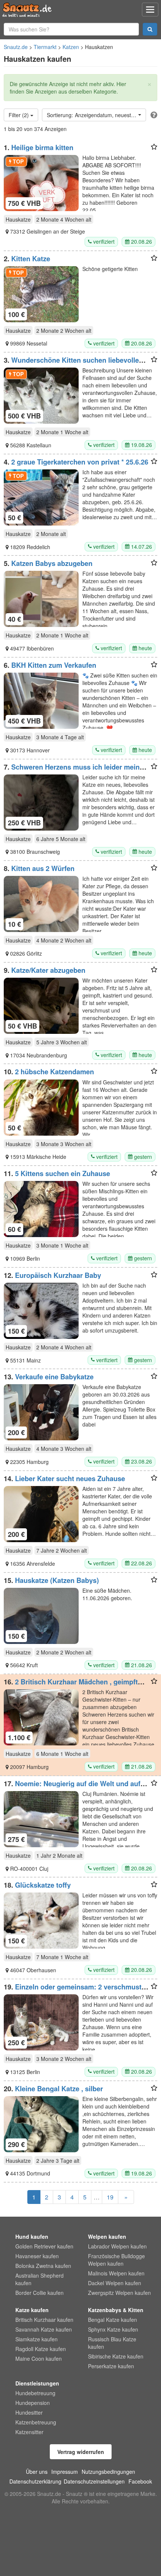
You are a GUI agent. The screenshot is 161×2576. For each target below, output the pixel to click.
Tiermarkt (45, 47)
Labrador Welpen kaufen (117, 2246)
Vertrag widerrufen (81, 2452)
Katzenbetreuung (36, 2422)
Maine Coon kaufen (39, 2359)
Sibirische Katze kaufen (116, 2356)
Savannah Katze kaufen (44, 2329)
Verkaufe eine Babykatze (54, 1377)
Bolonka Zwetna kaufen (43, 2266)
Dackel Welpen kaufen (115, 2283)
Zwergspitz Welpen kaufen (119, 2293)
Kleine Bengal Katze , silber (59, 2089)
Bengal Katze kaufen (113, 2320)
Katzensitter (29, 2432)
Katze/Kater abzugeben (48, 970)
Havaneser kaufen (37, 2256)
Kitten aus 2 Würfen (43, 868)
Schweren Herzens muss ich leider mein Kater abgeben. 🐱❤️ (72, 771)
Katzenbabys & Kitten (116, 2310)
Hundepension (33, 2403)
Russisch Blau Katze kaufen (112, 2343)
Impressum (65, 2472)
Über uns (37, 2472)
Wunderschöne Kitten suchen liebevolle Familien (71, 364)
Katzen (71, 47)
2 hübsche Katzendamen (54, 1072)
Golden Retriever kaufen (44, 2246)
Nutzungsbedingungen (108, 2472)
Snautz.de (16, 47)
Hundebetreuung (35, 2393)
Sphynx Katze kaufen (113, 2329)
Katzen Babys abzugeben (52, 563)
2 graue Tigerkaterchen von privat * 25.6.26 (80, 462)
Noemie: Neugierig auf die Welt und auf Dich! (72, 1787)
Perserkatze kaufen (111, 2366)
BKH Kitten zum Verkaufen (54, 665)
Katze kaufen (32, 2310)
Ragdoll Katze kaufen (41, 2349)
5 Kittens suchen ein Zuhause (63, 1173)
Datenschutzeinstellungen (94, 2481)
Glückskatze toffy (43, 1885)
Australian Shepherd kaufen (40, 2279)
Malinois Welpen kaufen (116, 2273)
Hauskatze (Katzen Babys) (57, 1580)
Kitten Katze (31, 259)
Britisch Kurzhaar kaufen (44, 2320)
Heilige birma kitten (42, 147)
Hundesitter (29, 2412)
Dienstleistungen (37, 2383)
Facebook (140, 2481)
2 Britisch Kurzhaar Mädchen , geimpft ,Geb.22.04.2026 (71, 1686)
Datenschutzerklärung (35, 2481)
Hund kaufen (32, 2237)
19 (110, 2197)
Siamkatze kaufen (37, 2339)
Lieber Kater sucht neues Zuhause (70, 1479)
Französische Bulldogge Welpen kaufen (116, 2260)
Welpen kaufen (107, 2237)
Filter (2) (19, 115)
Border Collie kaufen (40, 2293)
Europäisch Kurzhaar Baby (58, 1275)
